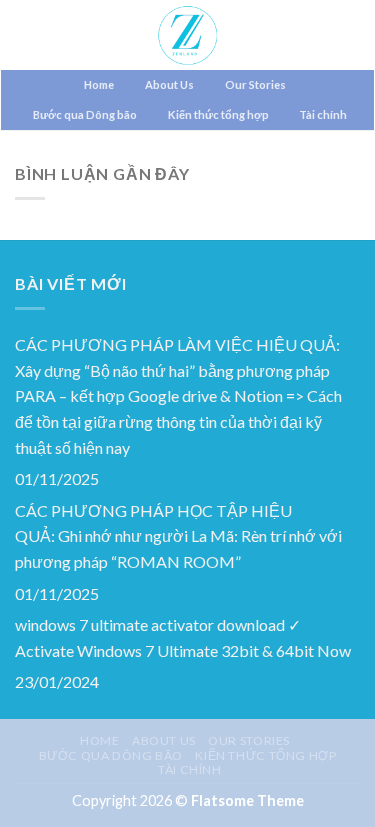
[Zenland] (188, 35)
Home (99, 84)
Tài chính (323, 114)
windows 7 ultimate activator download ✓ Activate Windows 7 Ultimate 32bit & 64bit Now (183, 637)
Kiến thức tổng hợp (218, 114)
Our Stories (255, 84)
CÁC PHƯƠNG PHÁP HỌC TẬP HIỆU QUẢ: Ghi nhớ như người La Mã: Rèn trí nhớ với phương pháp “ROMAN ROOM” (178, 536)
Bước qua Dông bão (85, 114)
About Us (169, 84)
